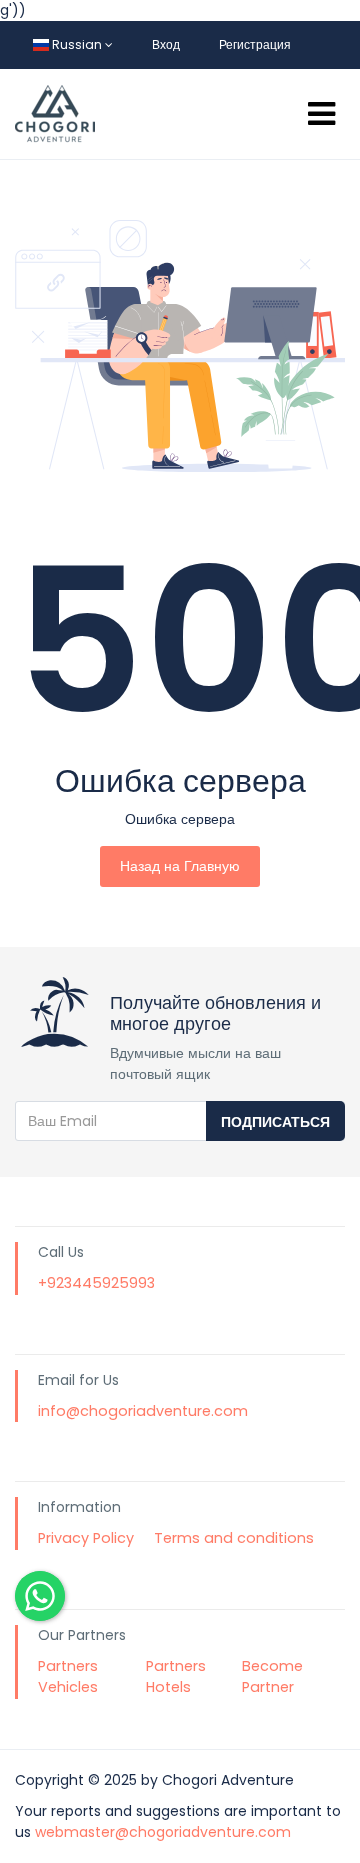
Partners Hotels (176, 1677)
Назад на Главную (180, 866)
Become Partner (272, 1677)
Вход (166, 44)
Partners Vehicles (68, 1677)
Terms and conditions (234, 1538)
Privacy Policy (86, 1538)
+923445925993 (96, 1283)
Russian (77, 44)
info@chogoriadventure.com (143, 1411)
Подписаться (275, 1122)
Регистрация (255, 44)
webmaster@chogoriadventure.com (163, 1832)
